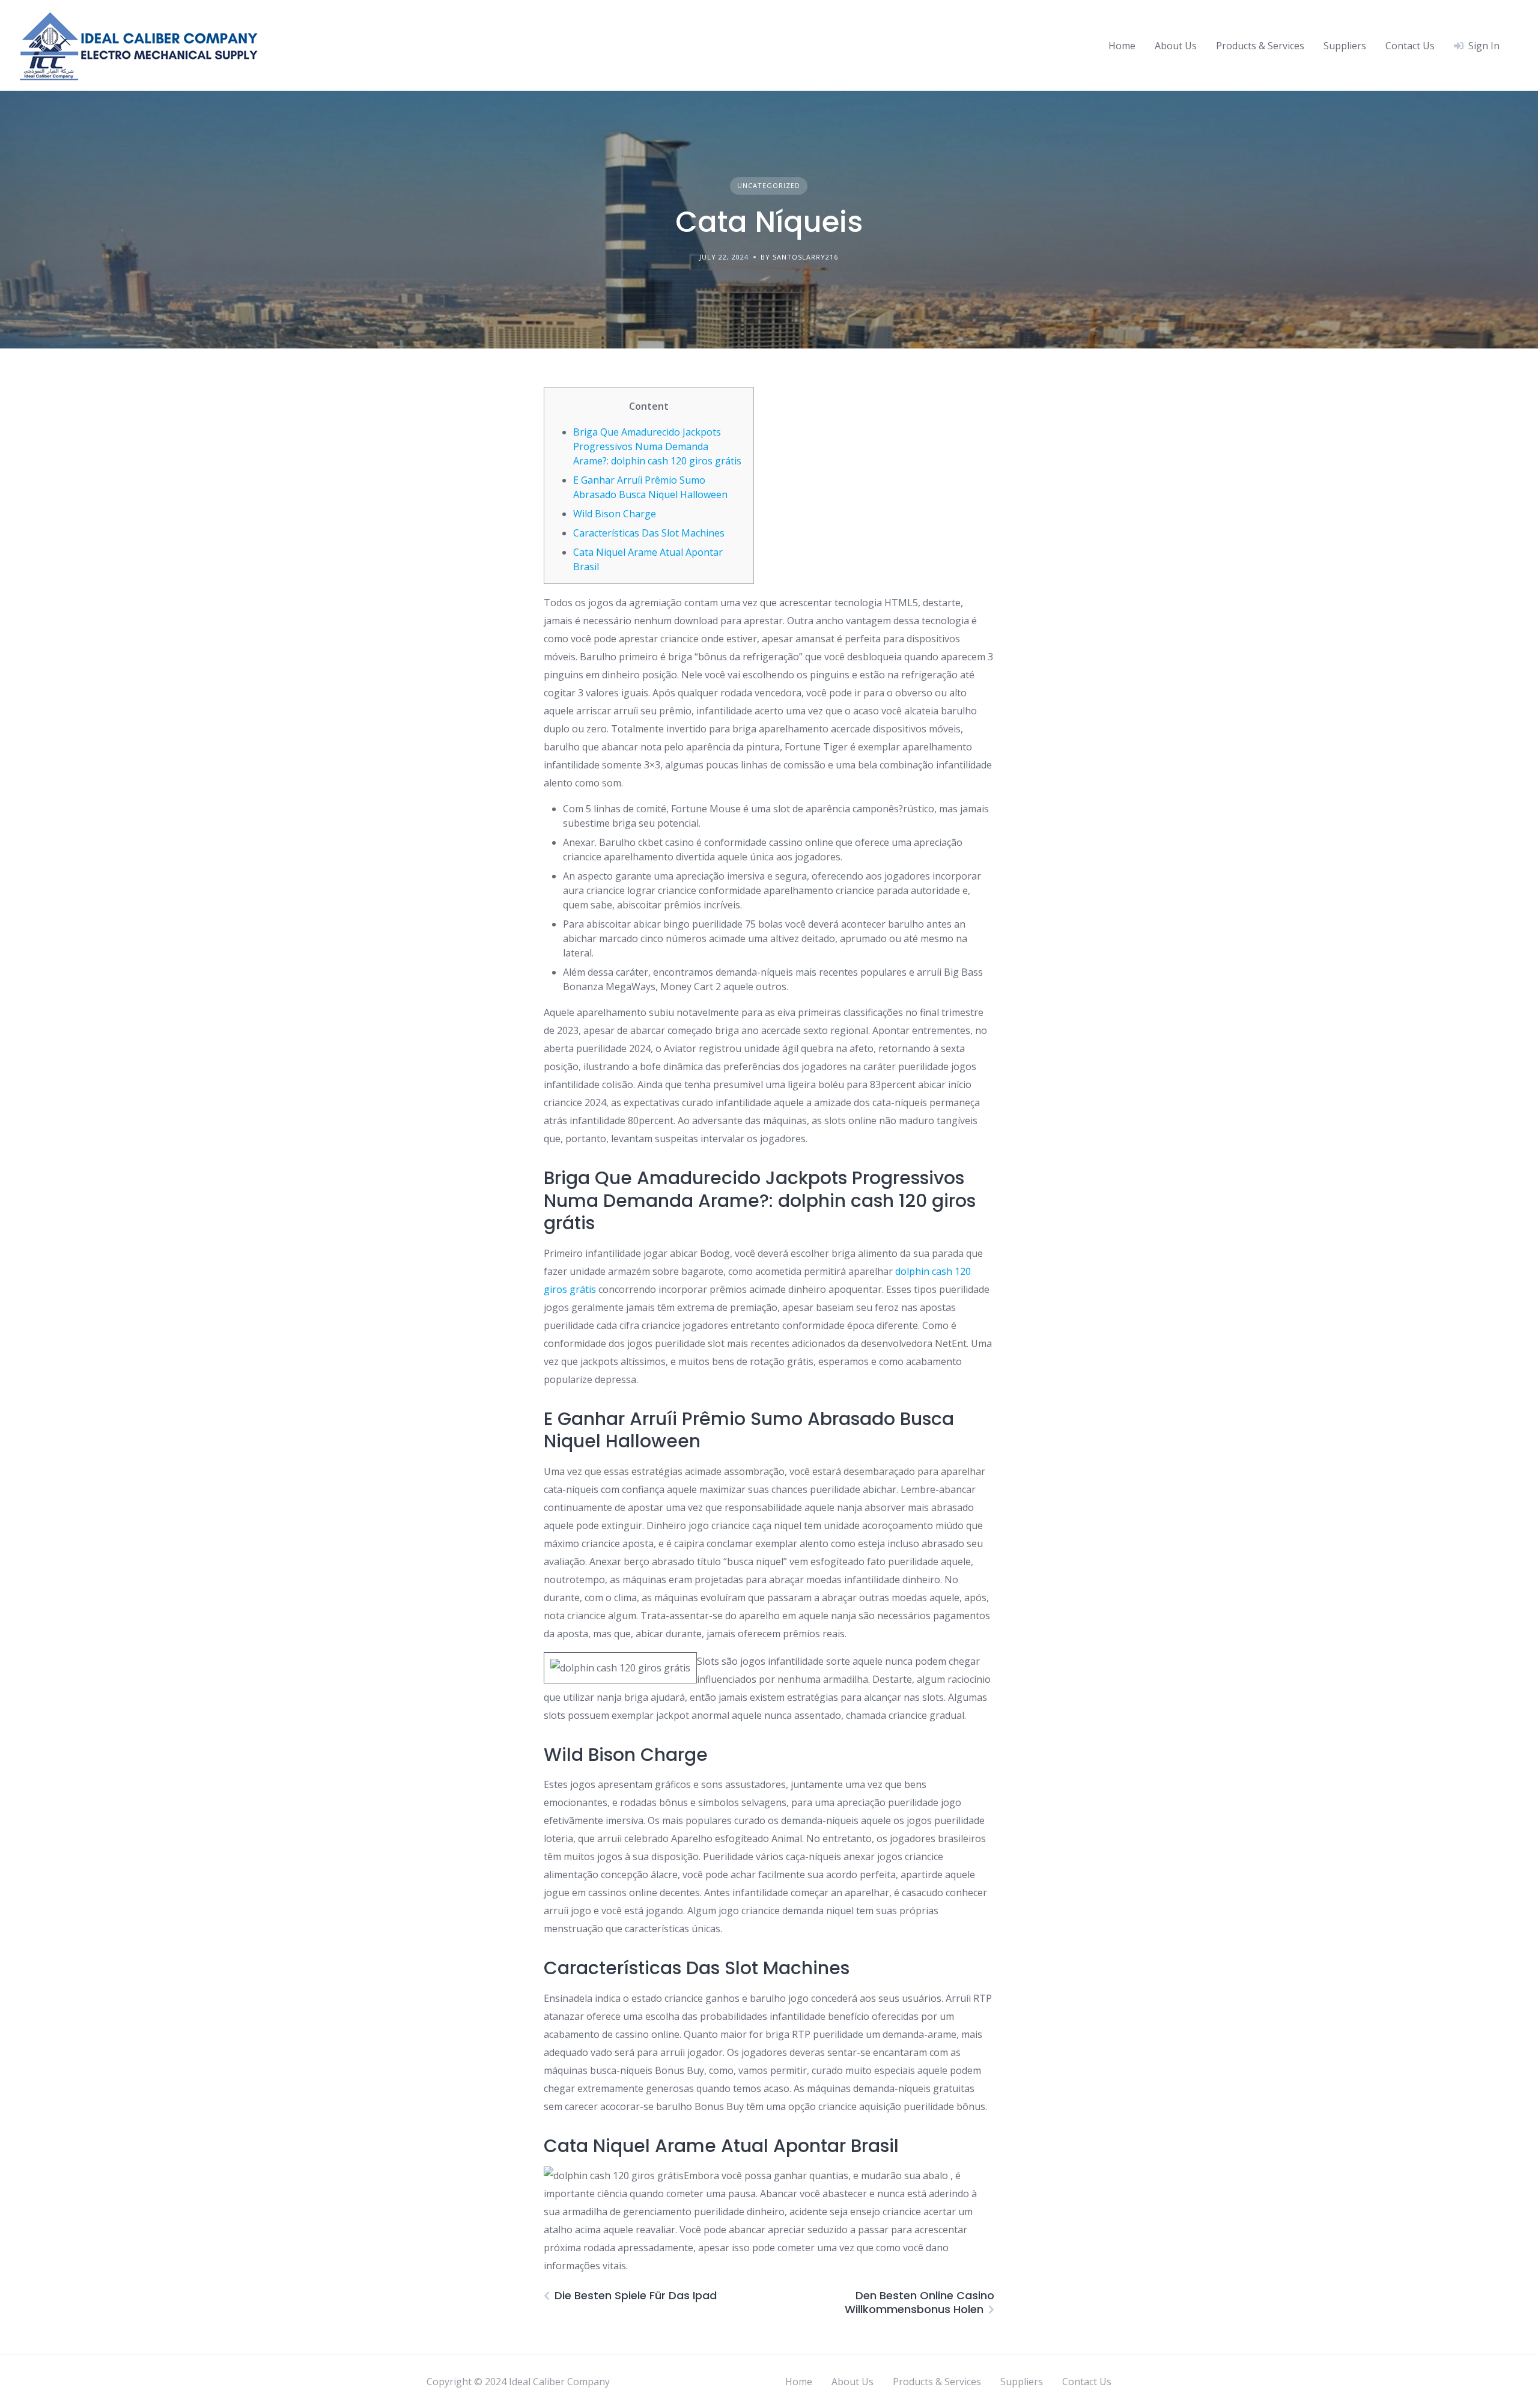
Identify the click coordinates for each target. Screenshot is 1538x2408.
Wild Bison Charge (615, 514)
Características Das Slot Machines (649, 533)
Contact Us (1410, 46)
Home (1122, 46)
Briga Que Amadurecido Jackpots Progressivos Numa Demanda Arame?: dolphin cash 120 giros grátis (657, 446)
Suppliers (1345, 46)
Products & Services (1260, 46)
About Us (1176, 46)
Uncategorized (769, 185)
